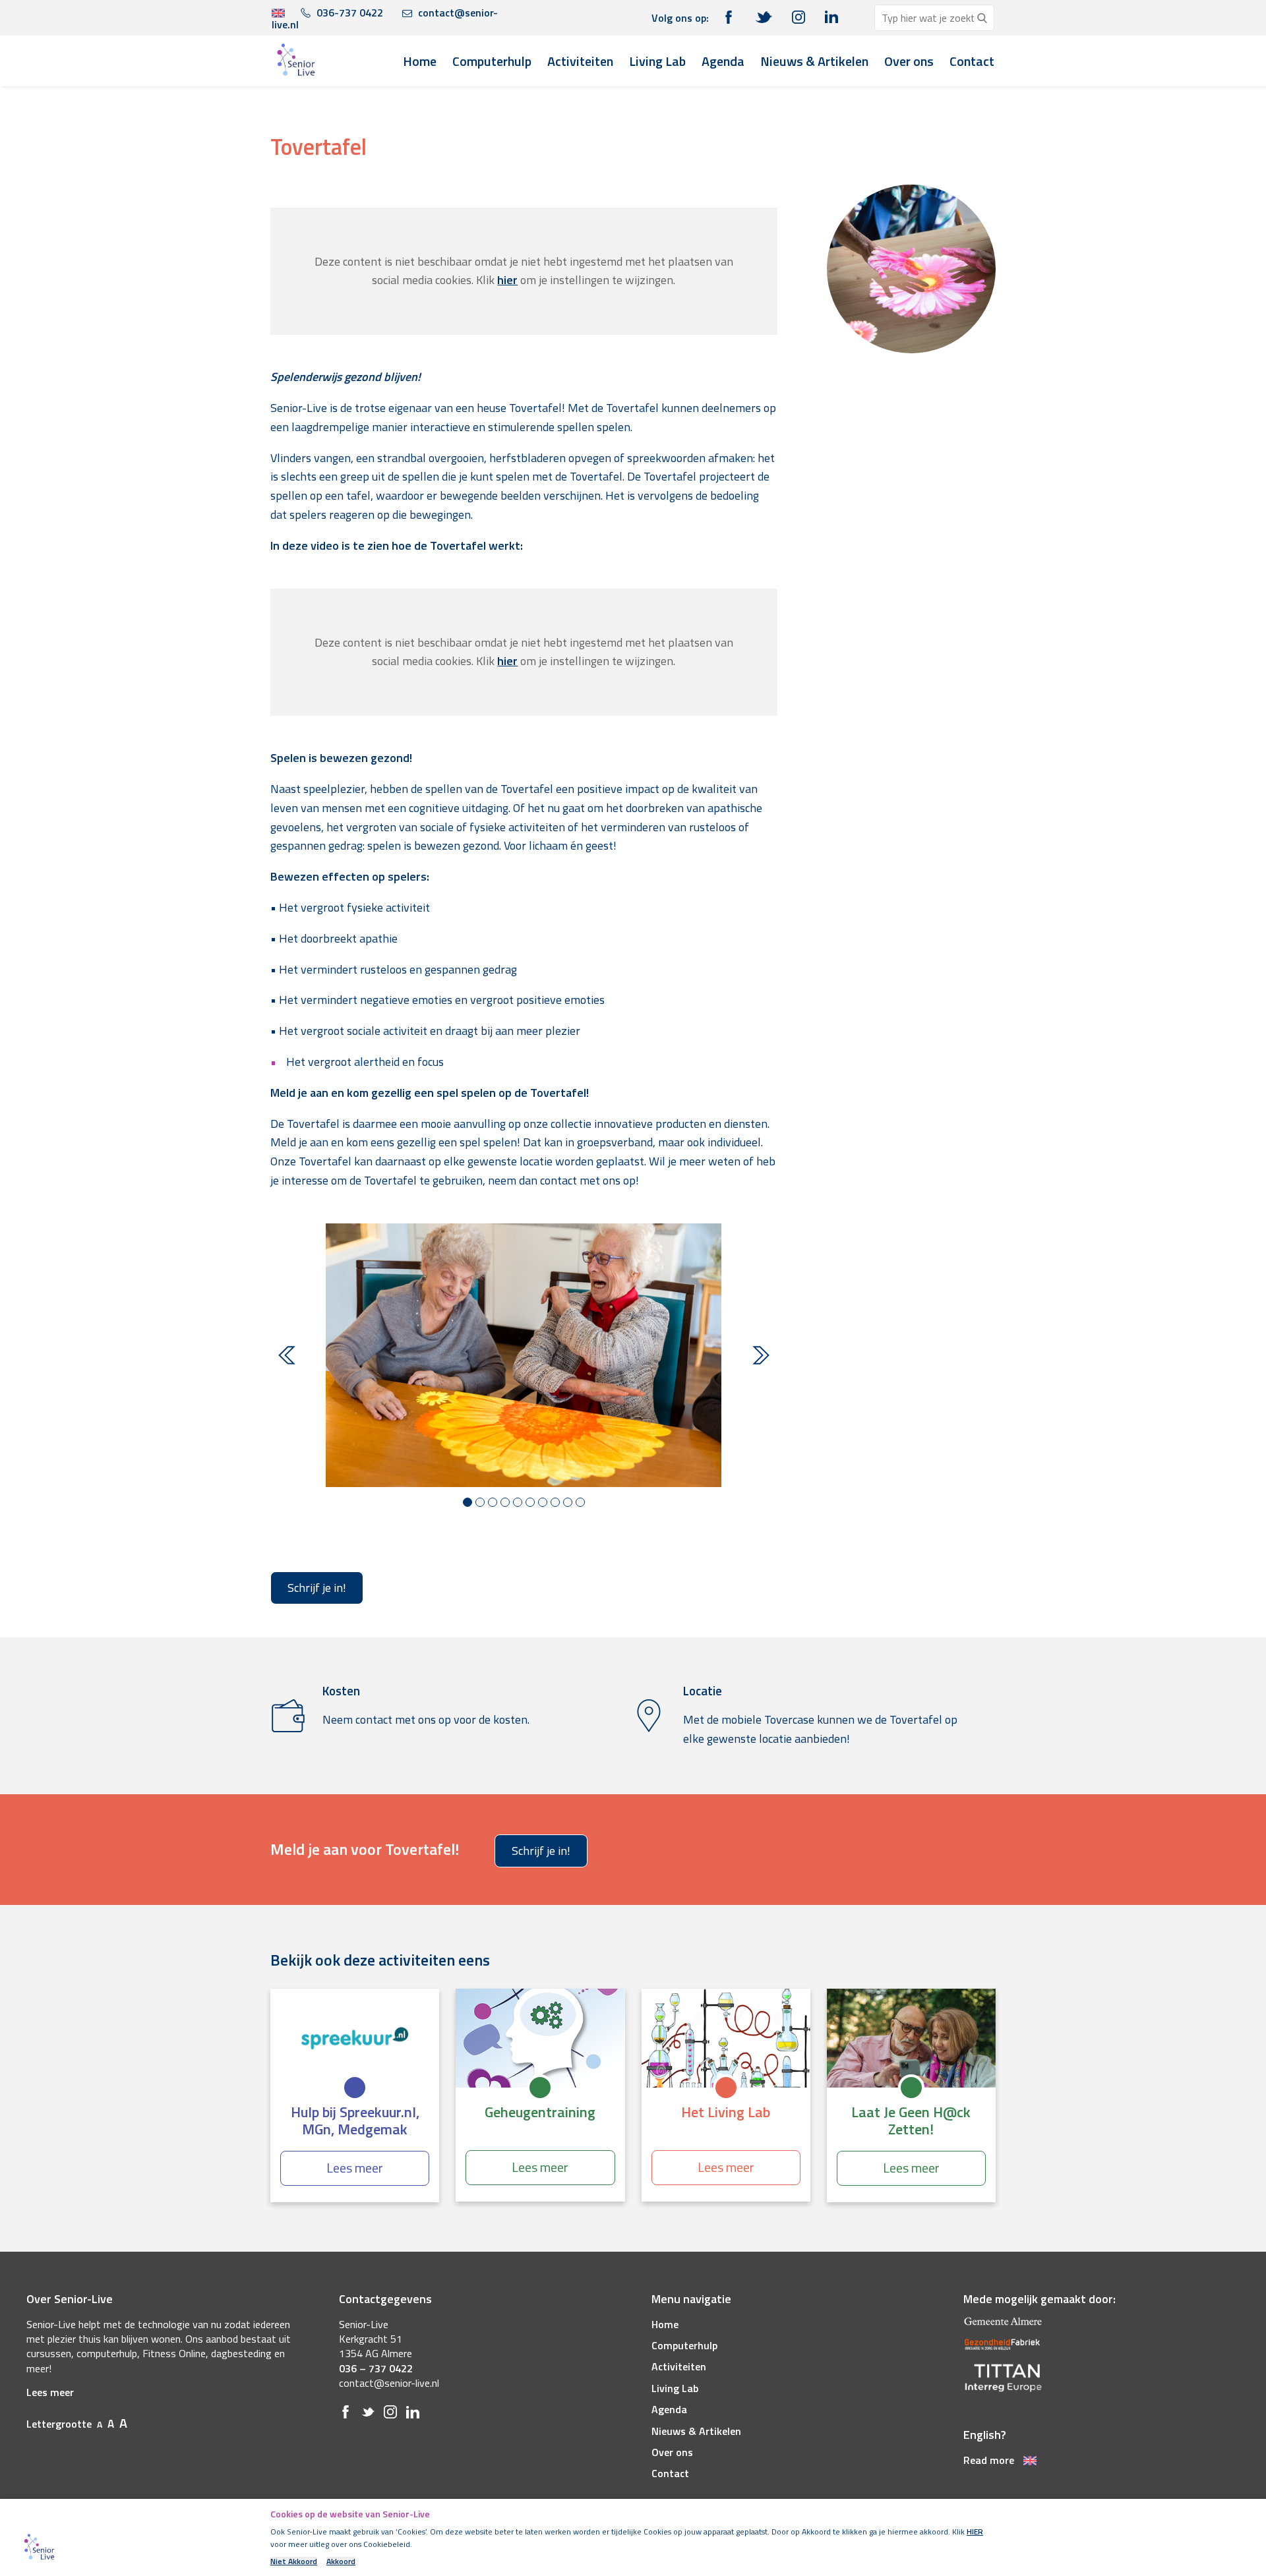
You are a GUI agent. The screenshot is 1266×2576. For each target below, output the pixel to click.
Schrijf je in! (317, 1588)
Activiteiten (580, 61)
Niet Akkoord (294, 2561)
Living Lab (657, 61)
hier (507, 280)
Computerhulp (492, 61)
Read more (990, 2460)
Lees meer (50, 2392)
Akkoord (341, 2561)
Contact (972, 61)
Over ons (909, 61)
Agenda (723, 61)
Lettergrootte (77, 2424)
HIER (975, 2532)
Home (420, 61)
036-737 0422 (348, 13)
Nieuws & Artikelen (814, 61)
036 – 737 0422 (376, 2368)
